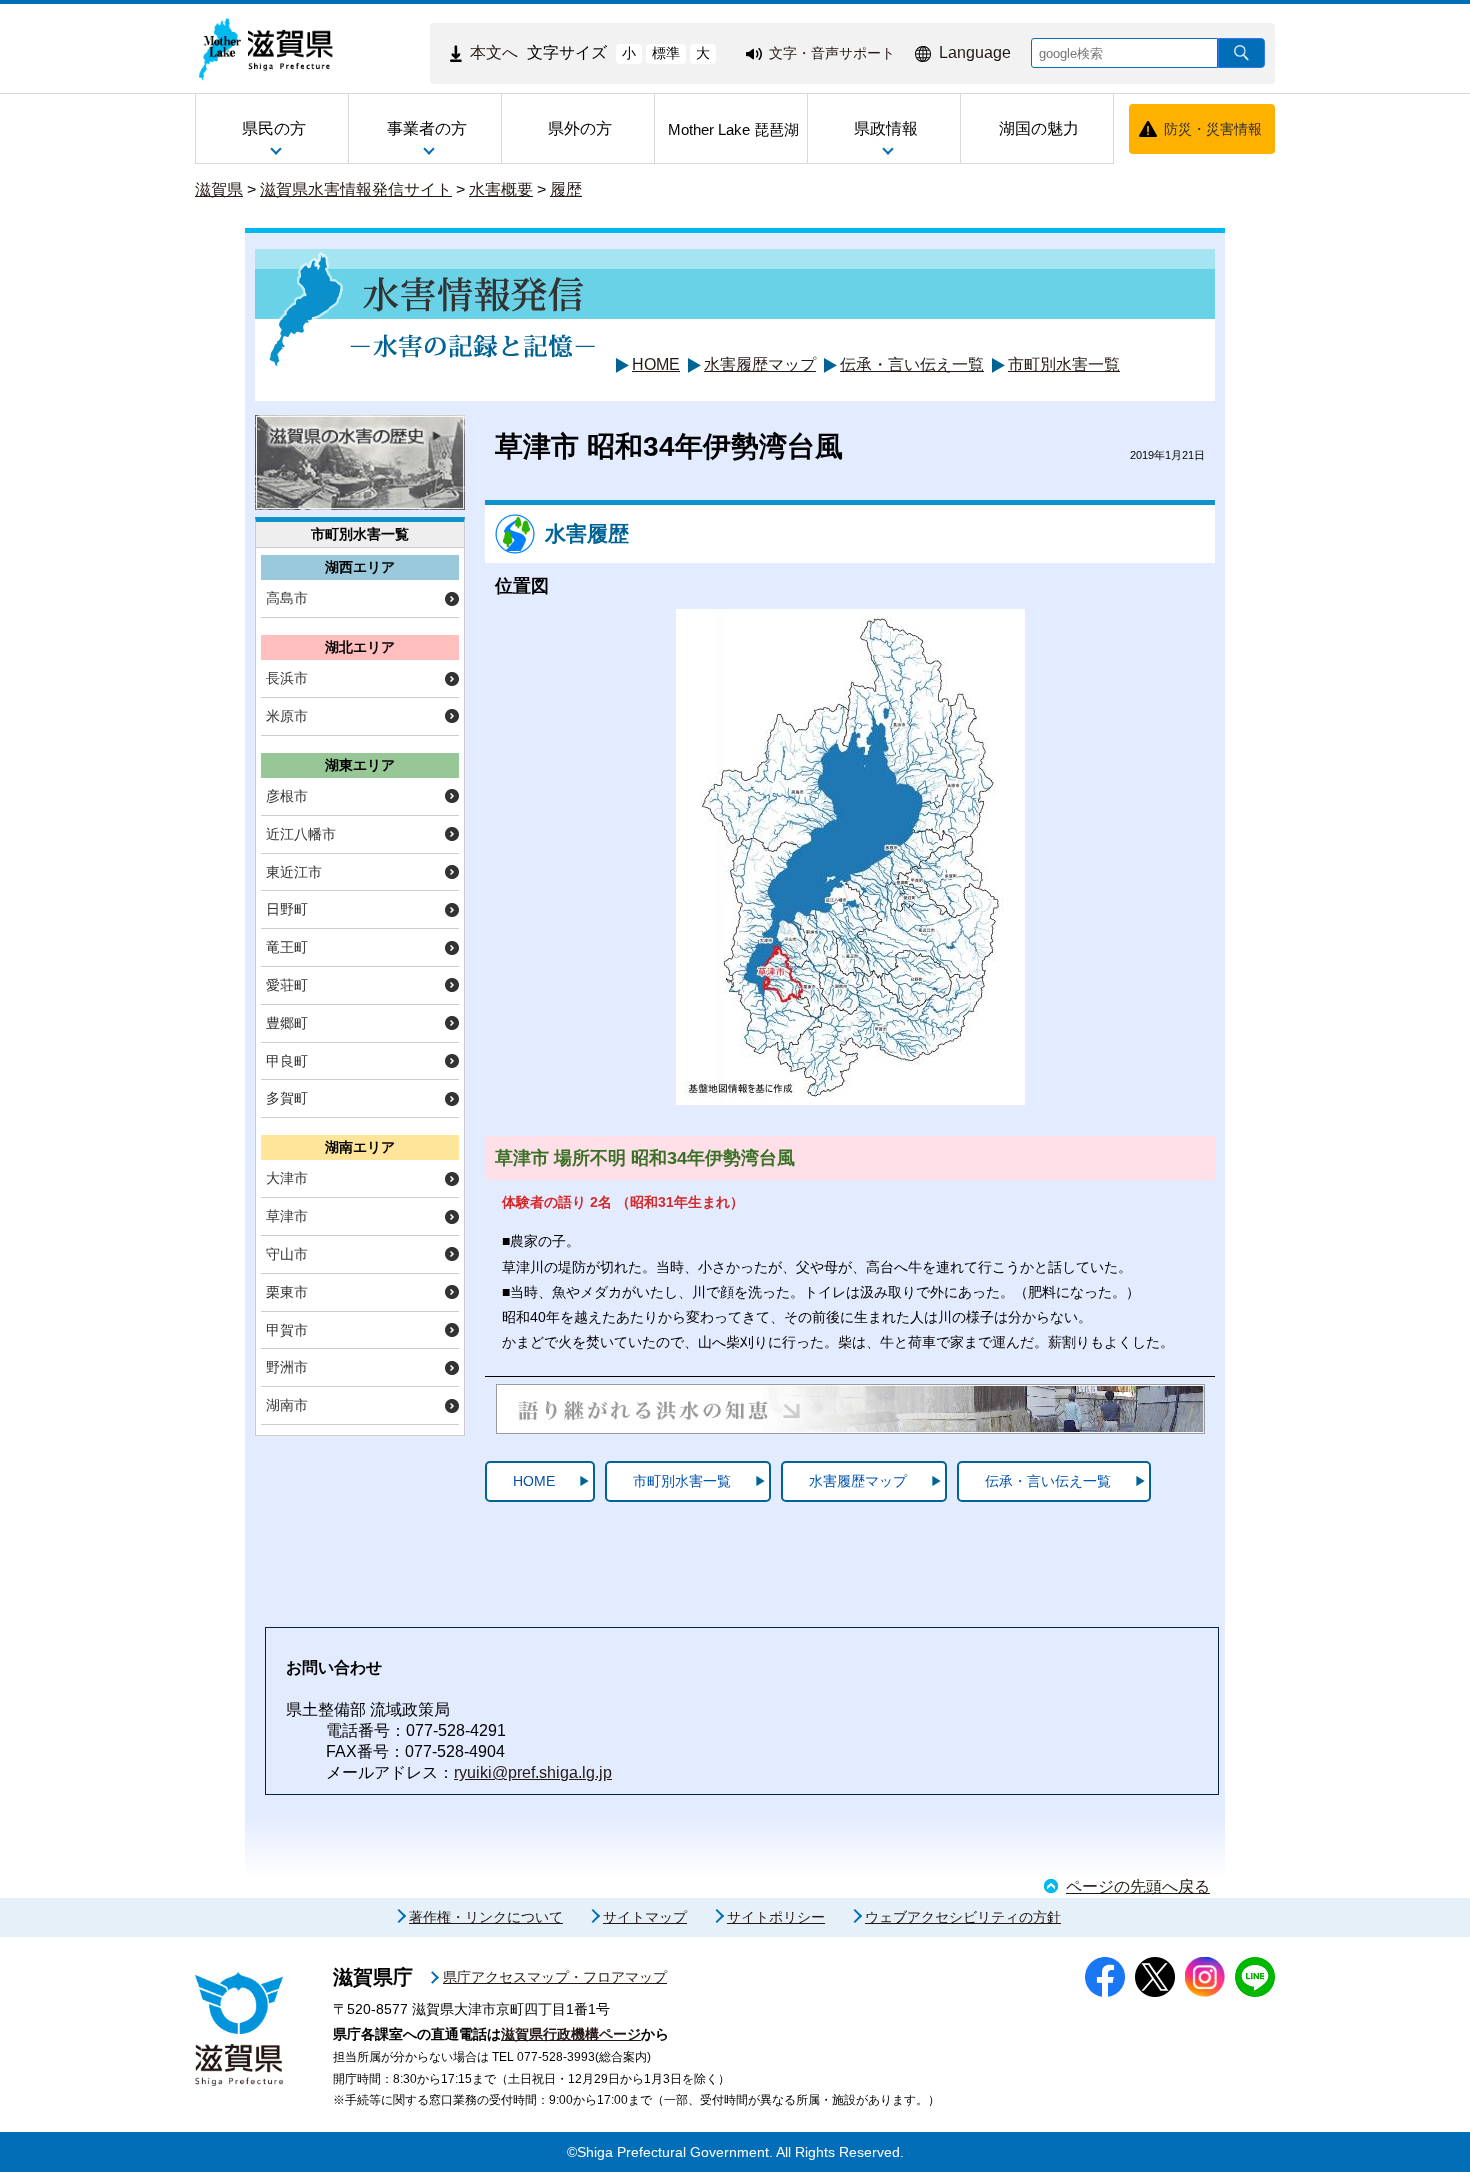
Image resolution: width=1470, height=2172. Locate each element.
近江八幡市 (301, 834)
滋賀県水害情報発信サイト (356, 189)
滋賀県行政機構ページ (571, 2034)
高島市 (287, 598)
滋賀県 (219, 189)
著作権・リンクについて (486, 1917)
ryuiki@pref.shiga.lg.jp (533, 1772)
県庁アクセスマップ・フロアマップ (555, 1977)
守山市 (287, 1254)
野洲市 (287, 1367)
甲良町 (287, 1061)
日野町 (287, 909)
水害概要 (501, 189)
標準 (666, 53)
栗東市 (287, 1292)
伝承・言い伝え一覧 (912, 364)
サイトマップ (645, 1917)
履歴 (566, 189)
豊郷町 (287, 1023)
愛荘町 (287, 985)
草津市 (287, 1216)
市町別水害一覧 (1064, 364)
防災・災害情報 (1213, 129)
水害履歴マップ (760, 364)
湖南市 (287, 1405)
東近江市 (294, 872)
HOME (656, 364)
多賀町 (287, 1098)
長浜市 (287, 678)
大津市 (287, 1178)
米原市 (287, 716)
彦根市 (287, 796)
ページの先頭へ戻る (1138, 1886)
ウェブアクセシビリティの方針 (963, 1917)
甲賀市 (287, 1330)
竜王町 (287, 947)
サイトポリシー (776, 1917)
